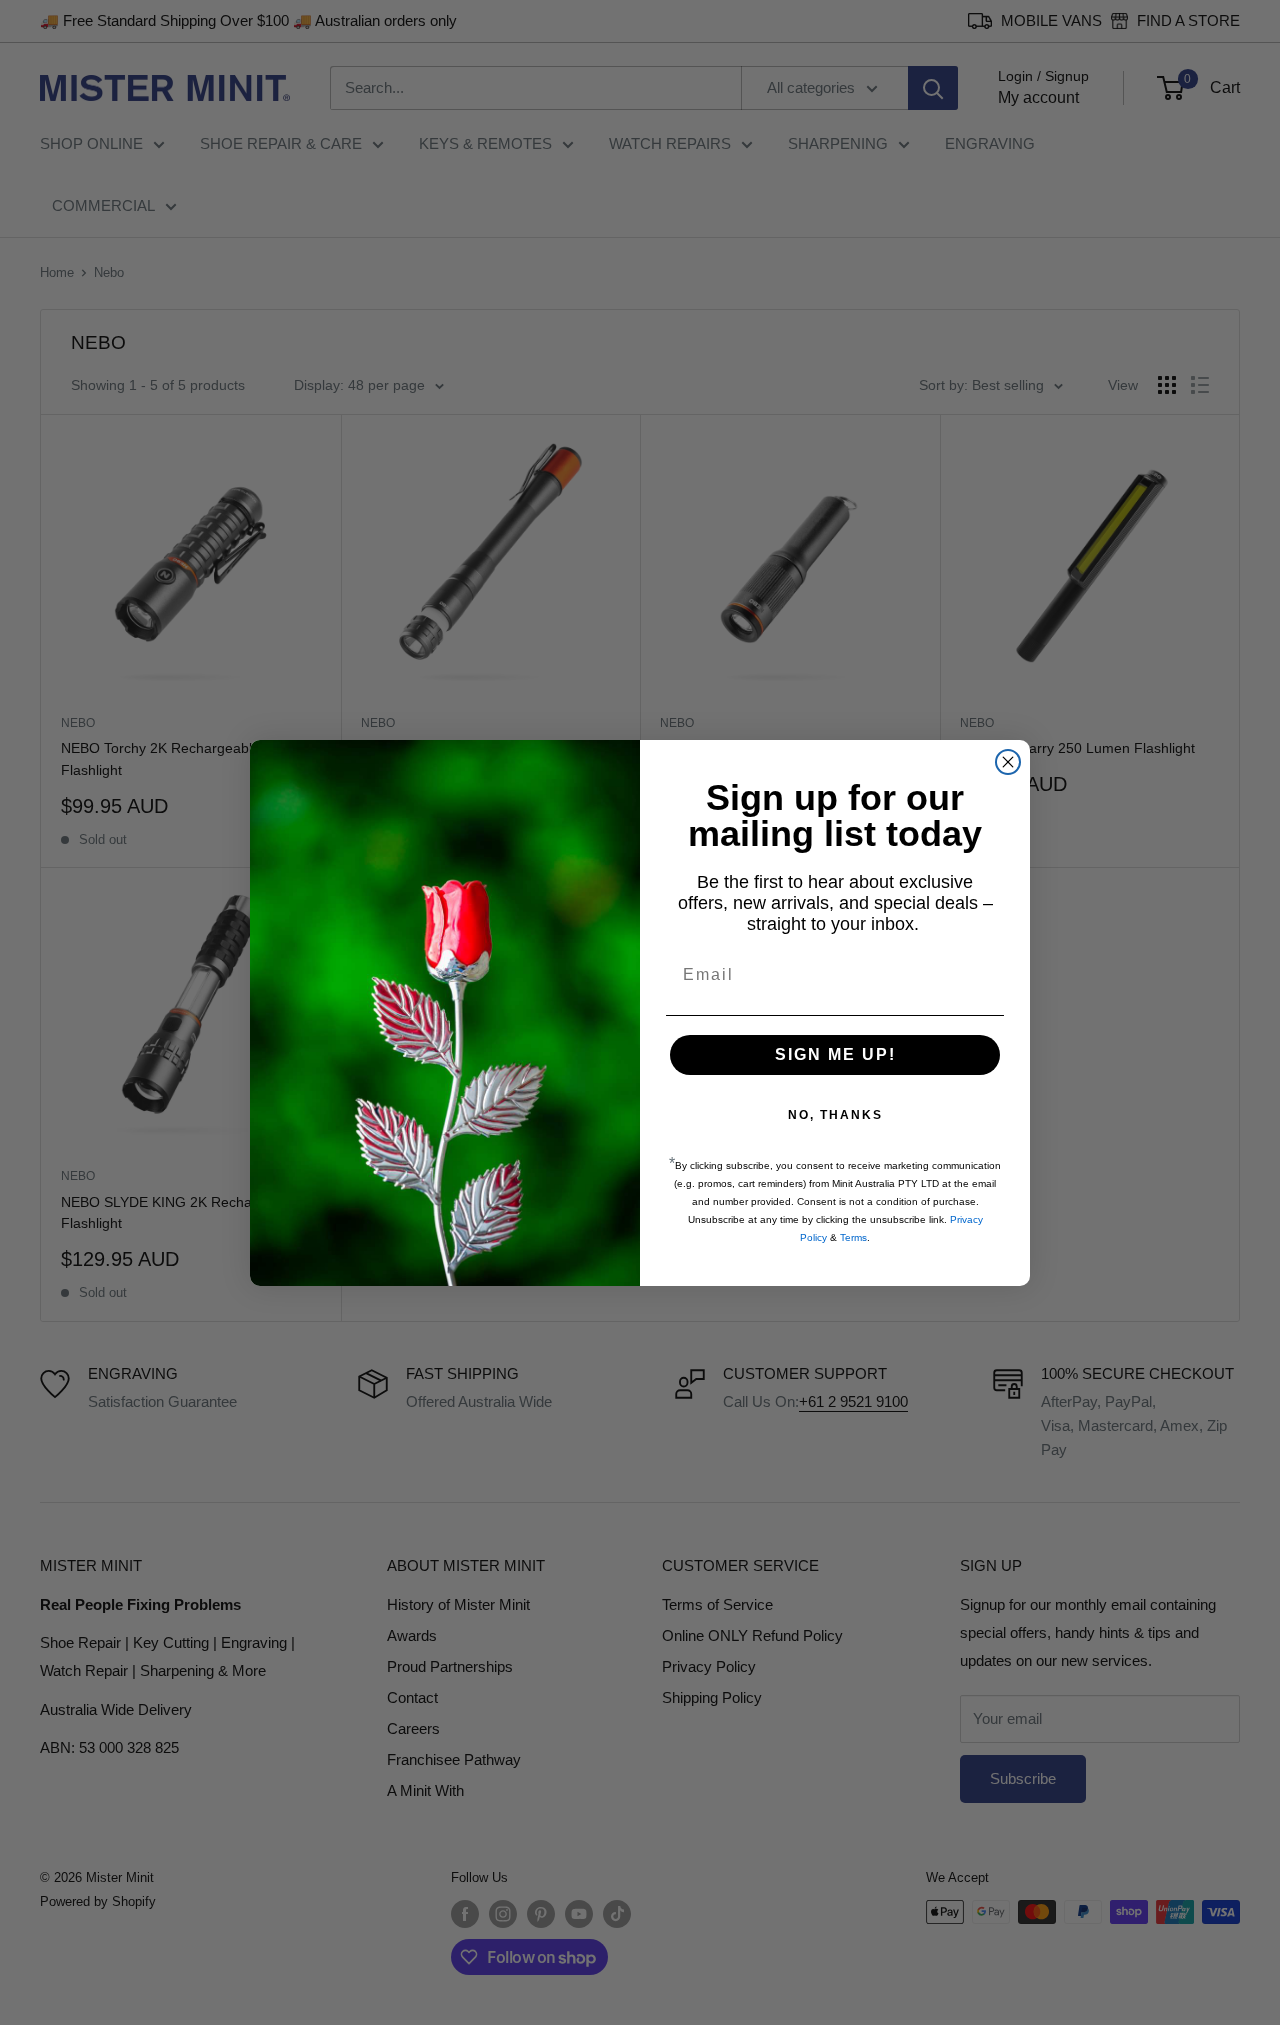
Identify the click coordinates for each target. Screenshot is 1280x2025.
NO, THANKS (835, 1115)
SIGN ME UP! (835, 1054)
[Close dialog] (1008, 762)
